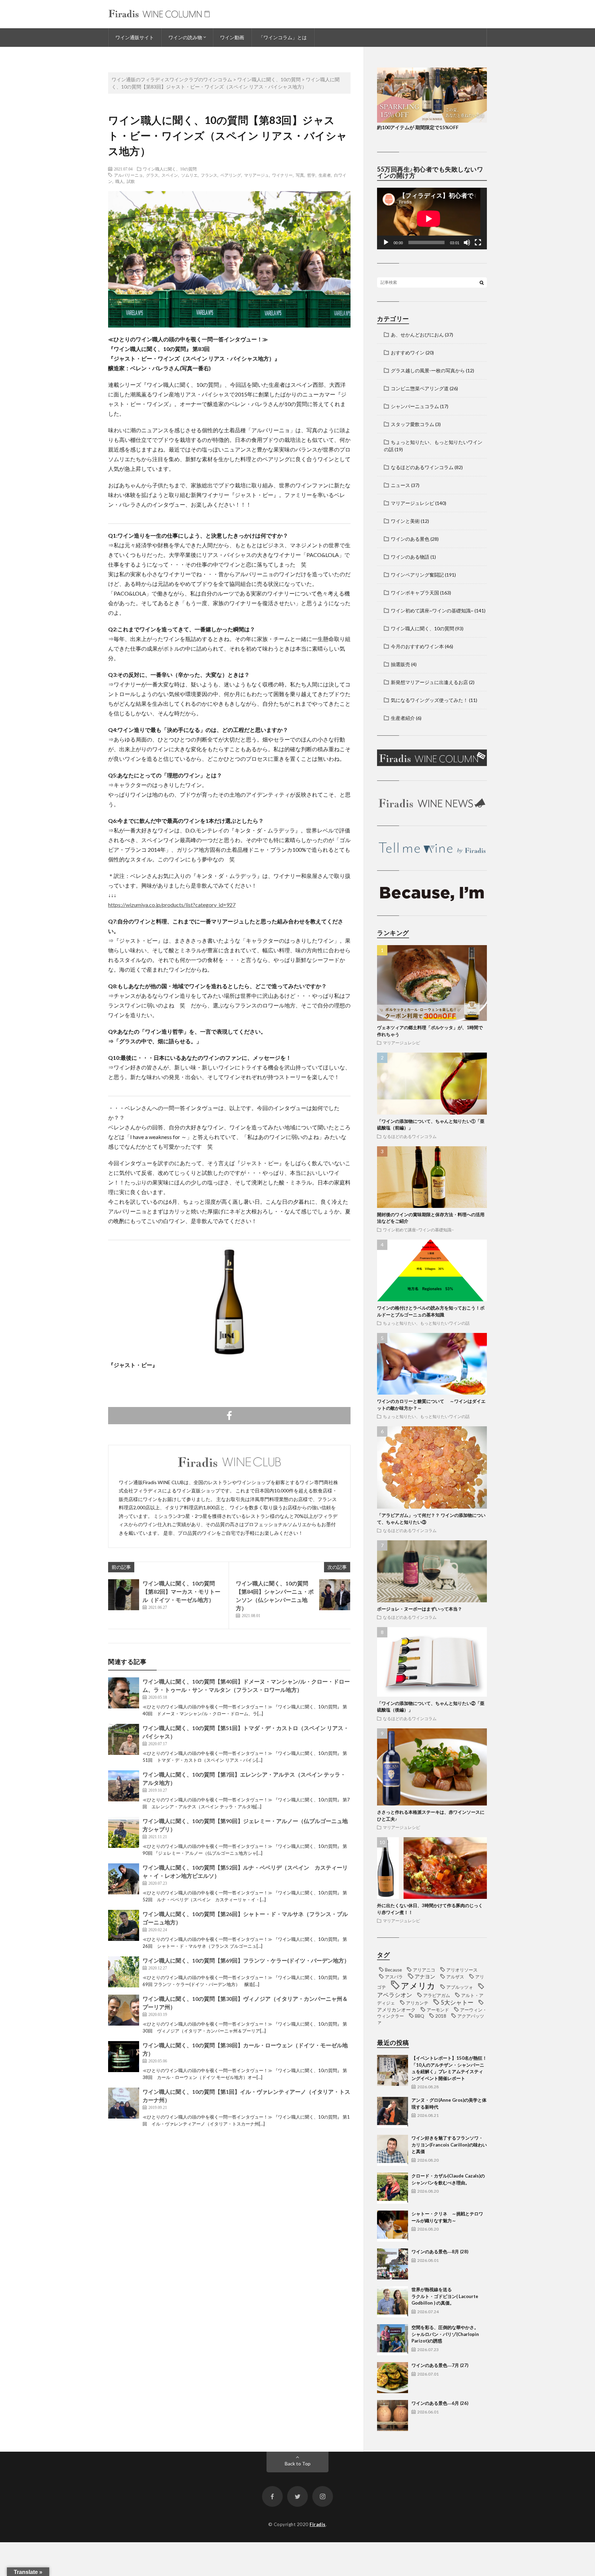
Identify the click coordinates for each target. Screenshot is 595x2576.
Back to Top (298, 2464)
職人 (119, 181)
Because (393, 1970)
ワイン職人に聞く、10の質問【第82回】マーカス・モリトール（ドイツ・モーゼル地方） (181, 1591)
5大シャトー (457, 2003)
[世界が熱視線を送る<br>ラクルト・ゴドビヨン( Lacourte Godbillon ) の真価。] (393, 2302)
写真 (300, 175)
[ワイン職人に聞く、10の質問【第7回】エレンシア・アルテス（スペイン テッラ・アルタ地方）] (124, 1786)
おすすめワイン (408, 353)
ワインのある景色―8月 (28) (440, 2252)
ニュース (400, 485)
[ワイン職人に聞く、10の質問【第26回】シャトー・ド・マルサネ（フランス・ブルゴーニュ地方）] (124, 1925)
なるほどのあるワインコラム (422, 467)
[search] (482, 282)
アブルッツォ (460, 1987)
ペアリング (231, 175)
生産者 (325, 175)
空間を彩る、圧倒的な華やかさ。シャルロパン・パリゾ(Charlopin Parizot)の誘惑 (445, 2334)
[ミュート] (467, 242)
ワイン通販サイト (135, 37)
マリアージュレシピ (413, 503)
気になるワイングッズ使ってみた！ (429, 700)
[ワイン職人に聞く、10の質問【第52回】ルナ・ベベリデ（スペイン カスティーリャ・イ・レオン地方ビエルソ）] (124, 1879)
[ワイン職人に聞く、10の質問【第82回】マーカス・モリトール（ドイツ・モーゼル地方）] (124, 1595)
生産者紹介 (403, 718)
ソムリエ (189, 175)
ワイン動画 (232, 37)
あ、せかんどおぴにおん (417, 335)
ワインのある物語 (410, 557)
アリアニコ (424, 1970)
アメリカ (418, 1985)
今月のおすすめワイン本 (417, 646)
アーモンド (438, 2010)
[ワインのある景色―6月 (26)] (393, 2415)
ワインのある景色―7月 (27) (440, 2365)
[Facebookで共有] (229, 1416)
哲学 (311, 175)
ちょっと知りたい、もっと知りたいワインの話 (426, 1323)
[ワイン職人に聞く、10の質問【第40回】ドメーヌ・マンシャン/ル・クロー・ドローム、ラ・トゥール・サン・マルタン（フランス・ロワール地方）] (124, 1693)
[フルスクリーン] (478, 242)
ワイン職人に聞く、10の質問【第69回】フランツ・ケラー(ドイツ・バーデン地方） (246, 1960)
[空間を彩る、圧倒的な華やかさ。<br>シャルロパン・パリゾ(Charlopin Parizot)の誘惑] (393, 2340)
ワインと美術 (405, 521)
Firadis (318, 2524)
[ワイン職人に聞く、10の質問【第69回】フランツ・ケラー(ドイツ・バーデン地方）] (124, 1972)
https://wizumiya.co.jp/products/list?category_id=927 (172, 905)
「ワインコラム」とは (283, 37)
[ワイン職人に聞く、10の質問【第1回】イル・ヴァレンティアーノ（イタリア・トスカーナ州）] (124, 2103)
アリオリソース (462, 1970)
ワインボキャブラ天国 (415, 593)
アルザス (455, 1977)
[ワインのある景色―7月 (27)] (393, 2378)
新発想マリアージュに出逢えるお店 (429, 682)
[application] (432, 219)
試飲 (131, 181)
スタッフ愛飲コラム (413, 424)
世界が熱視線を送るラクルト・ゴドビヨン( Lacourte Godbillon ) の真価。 (445, 2296)
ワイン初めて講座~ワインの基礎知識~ (432, 611)
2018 (441, 2016)
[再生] (386, 242)
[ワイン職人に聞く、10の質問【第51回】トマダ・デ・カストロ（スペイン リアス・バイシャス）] (124, 1739)
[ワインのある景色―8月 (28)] (393, 2264)
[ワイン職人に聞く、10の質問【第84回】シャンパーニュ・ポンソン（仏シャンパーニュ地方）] (335, 1595)
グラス (152, 175)
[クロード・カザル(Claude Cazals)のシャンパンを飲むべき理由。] (393, 2188)
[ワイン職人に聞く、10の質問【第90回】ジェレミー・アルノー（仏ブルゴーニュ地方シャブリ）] (124, 1832)
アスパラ (394, 1977)
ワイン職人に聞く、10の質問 (170, 169)
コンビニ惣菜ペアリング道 (420, 388)
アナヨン (425, 1976)
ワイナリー (282, 175)
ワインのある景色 (410, 539)
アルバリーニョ (128, 175)
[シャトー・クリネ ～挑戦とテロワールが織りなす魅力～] (393, 2226)
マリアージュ (257, 175)
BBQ (420, 2016)
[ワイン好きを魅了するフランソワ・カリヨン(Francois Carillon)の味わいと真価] (393, 2150)
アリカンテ (417, 2003)
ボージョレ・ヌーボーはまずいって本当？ (420, 1609)
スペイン (170, 175)
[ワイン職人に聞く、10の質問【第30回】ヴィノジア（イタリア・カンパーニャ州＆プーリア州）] (124, 2010)
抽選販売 (400, 664)
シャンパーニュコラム (415, 406)
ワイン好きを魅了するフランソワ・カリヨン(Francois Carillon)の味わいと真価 (449, 2145)
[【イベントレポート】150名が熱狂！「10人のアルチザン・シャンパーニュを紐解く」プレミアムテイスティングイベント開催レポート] (393, 2070)
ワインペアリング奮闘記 (417, 575)
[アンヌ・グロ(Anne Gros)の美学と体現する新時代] (393, 2112)
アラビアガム (437, 1995)
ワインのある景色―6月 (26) (440, 2403)
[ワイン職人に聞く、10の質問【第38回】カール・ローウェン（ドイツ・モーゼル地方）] (124, 2057)
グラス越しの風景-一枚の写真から (428, 370)
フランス (209, 175)
